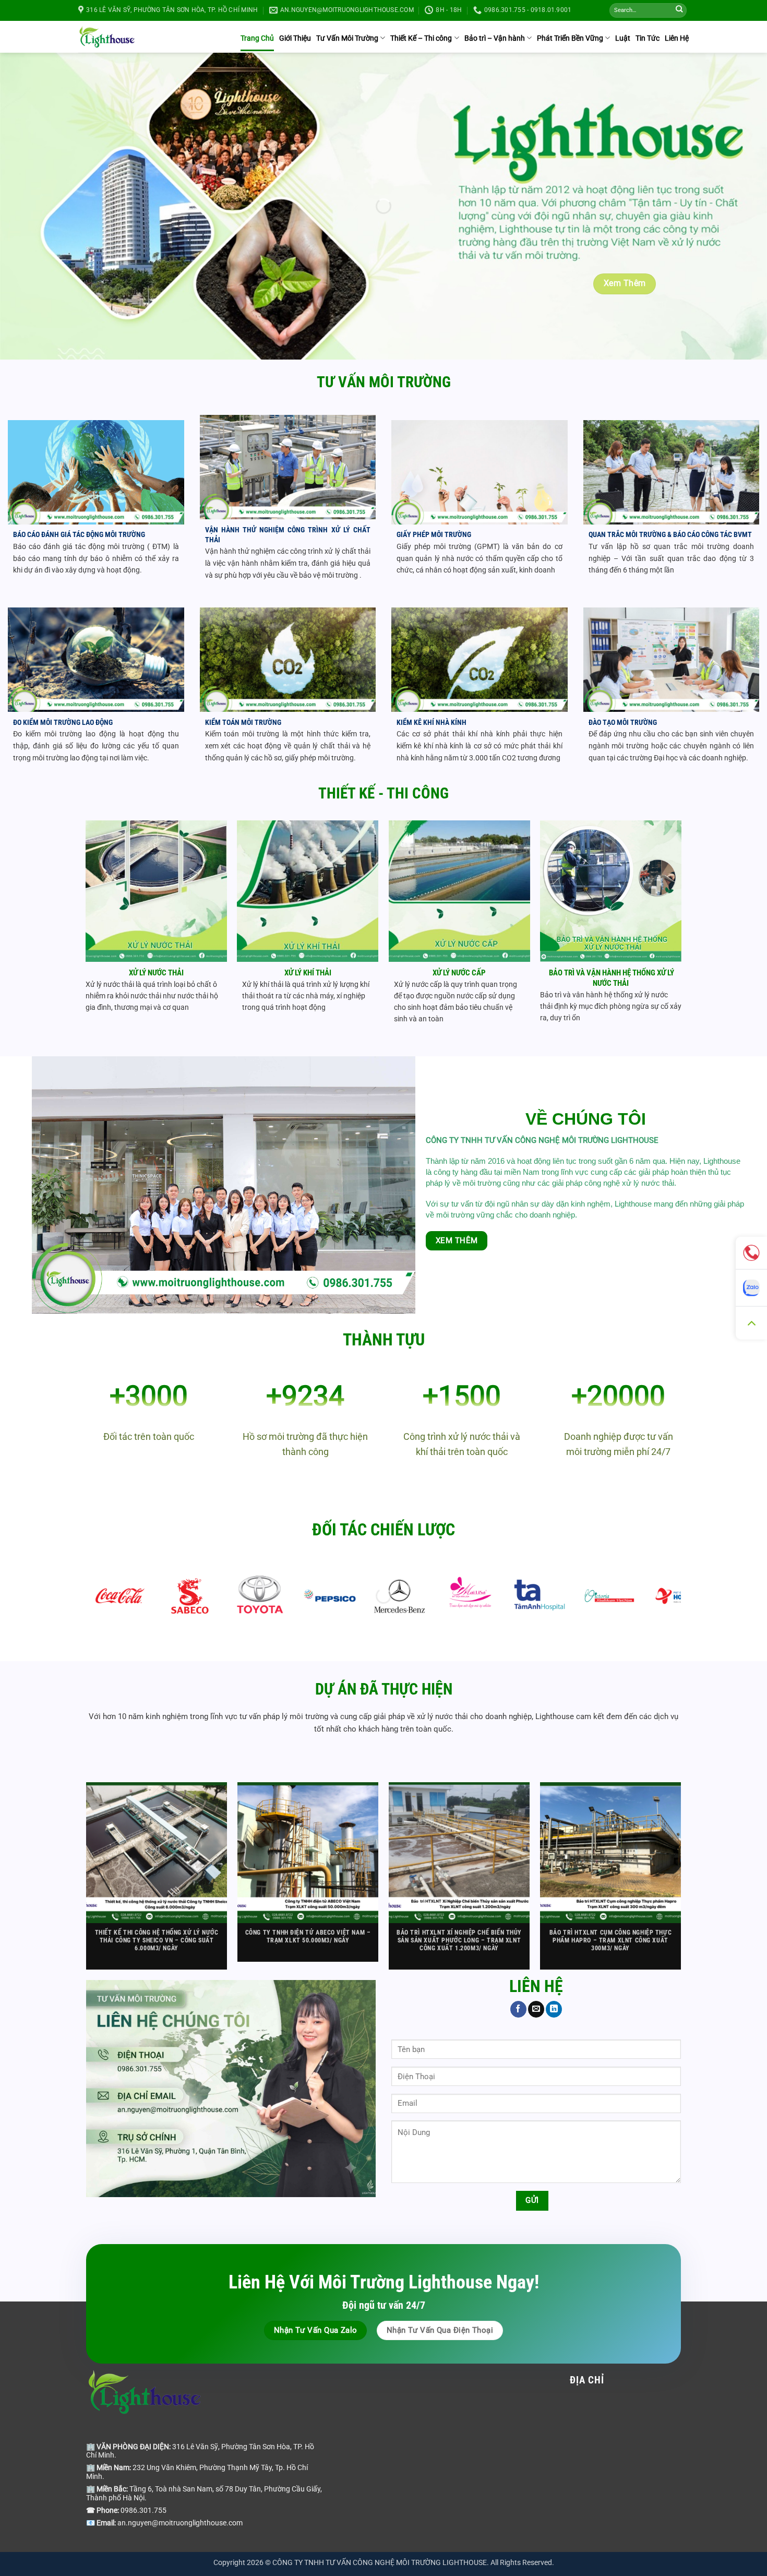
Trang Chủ (257, 38)
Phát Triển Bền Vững (570, 38)
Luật (623, 38)
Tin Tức (648, 38)
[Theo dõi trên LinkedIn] (554, 2009)
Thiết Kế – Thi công (421, 38)
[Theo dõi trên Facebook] (518, 2009)
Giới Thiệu (295, 38)
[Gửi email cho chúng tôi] (536, 2009)
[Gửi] (679, 11)
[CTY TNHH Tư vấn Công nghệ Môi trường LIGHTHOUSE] (107, 37)
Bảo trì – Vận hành (495, 38)
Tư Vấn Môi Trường (347, 38)
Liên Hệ (677, 38)
